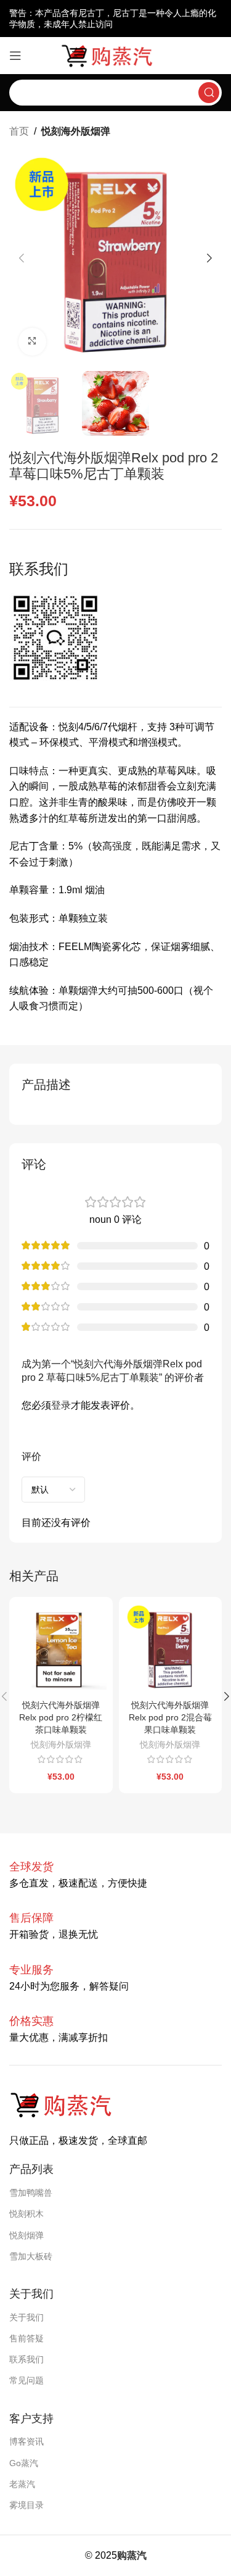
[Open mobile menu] (15, 56)
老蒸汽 (22, 2484)
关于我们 (26, 2317)
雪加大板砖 (31, 2256)
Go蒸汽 (24, 2463)
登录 (61, 1405)
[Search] (209, 93)
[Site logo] (116, 55)
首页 (19, 131)
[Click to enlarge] (32, 342)
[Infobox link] (31, 1918)
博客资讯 (26, 2441)
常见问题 (26, 2380)
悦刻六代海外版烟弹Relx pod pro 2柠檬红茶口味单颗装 (61, 1717)
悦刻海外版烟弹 (76, 131)
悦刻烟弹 (26, 2235)
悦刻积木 (26, 2214)
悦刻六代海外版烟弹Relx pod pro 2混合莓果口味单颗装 (170, 1717)
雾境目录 (26, 2505)
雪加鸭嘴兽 (31, 2193)
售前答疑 (26, 2338)
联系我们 (26, 2359)
